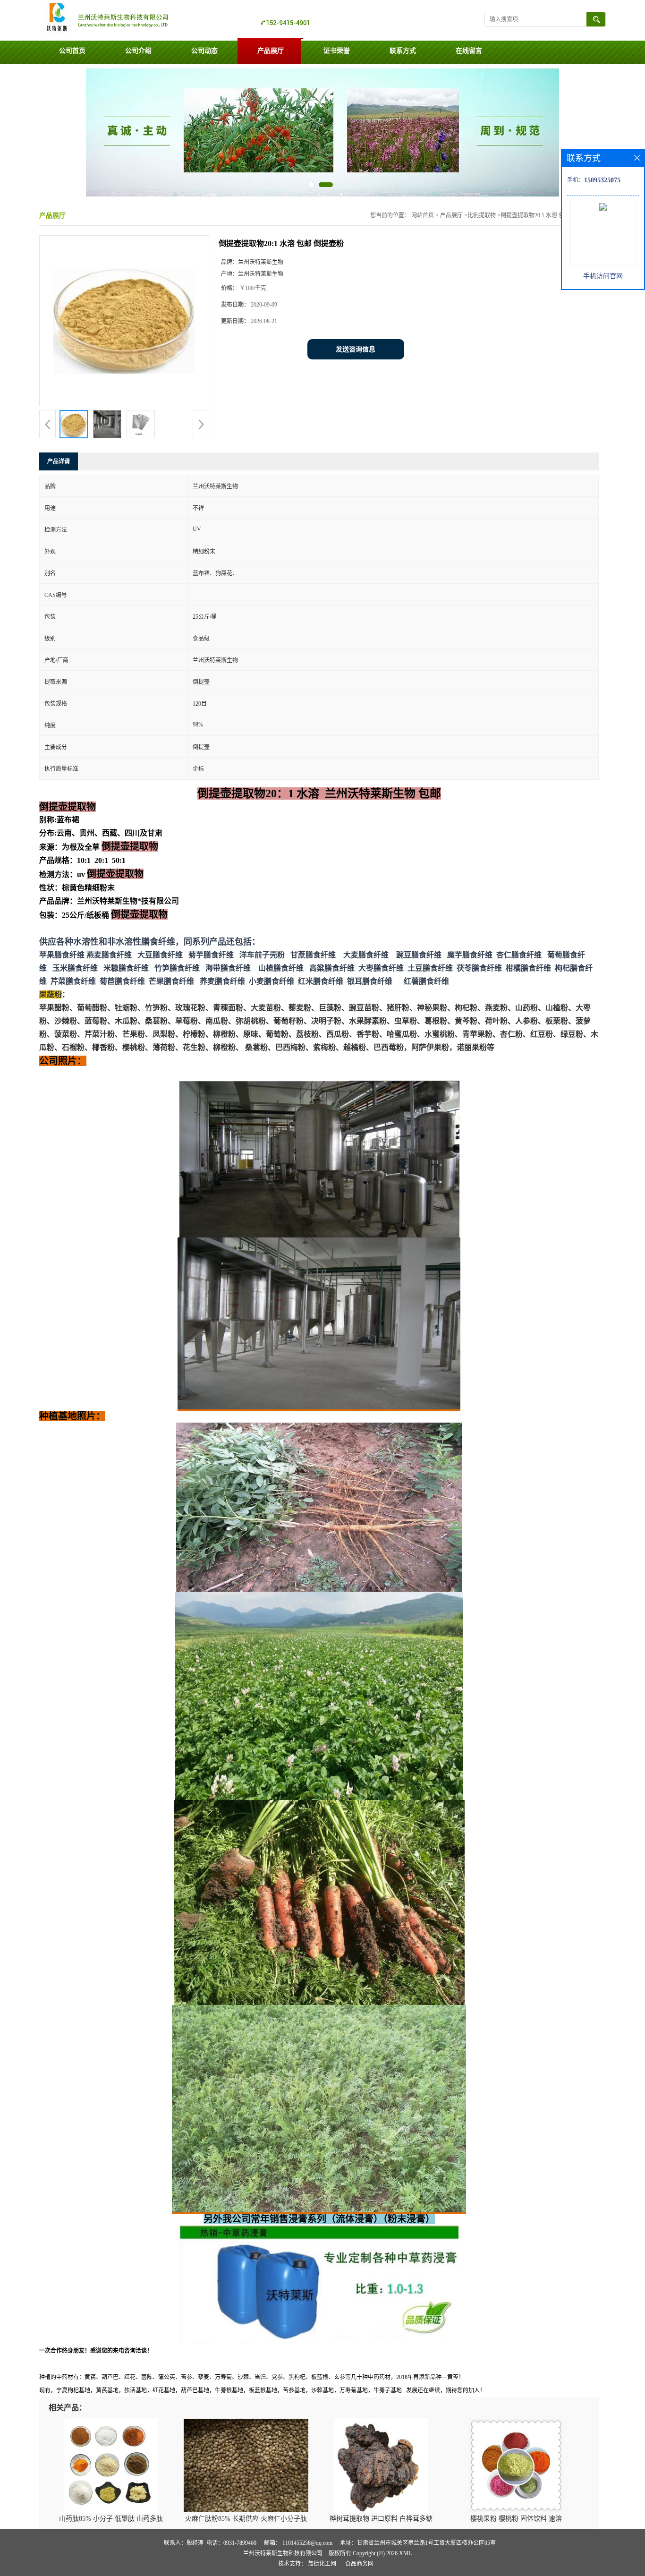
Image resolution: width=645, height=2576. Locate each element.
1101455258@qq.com (307, 2543)
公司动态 (204, 51)
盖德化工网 (322, 2564)
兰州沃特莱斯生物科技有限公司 (283, 2553)
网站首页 (423, 215)
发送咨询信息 (356, 349)
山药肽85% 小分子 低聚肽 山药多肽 (111, 2519)
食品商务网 (359, 2564)
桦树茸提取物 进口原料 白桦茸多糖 (381, 2519)
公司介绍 (138, 51)
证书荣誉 (337, 51)
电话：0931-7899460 (231, 2543)
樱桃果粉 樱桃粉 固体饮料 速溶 (516, 2519)
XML (405, 2553)
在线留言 (469, 51)
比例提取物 (482, 215)
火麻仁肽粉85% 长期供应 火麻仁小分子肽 (246, 2519)
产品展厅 (271, 51)
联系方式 (403, 51)
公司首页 (72, 51)
